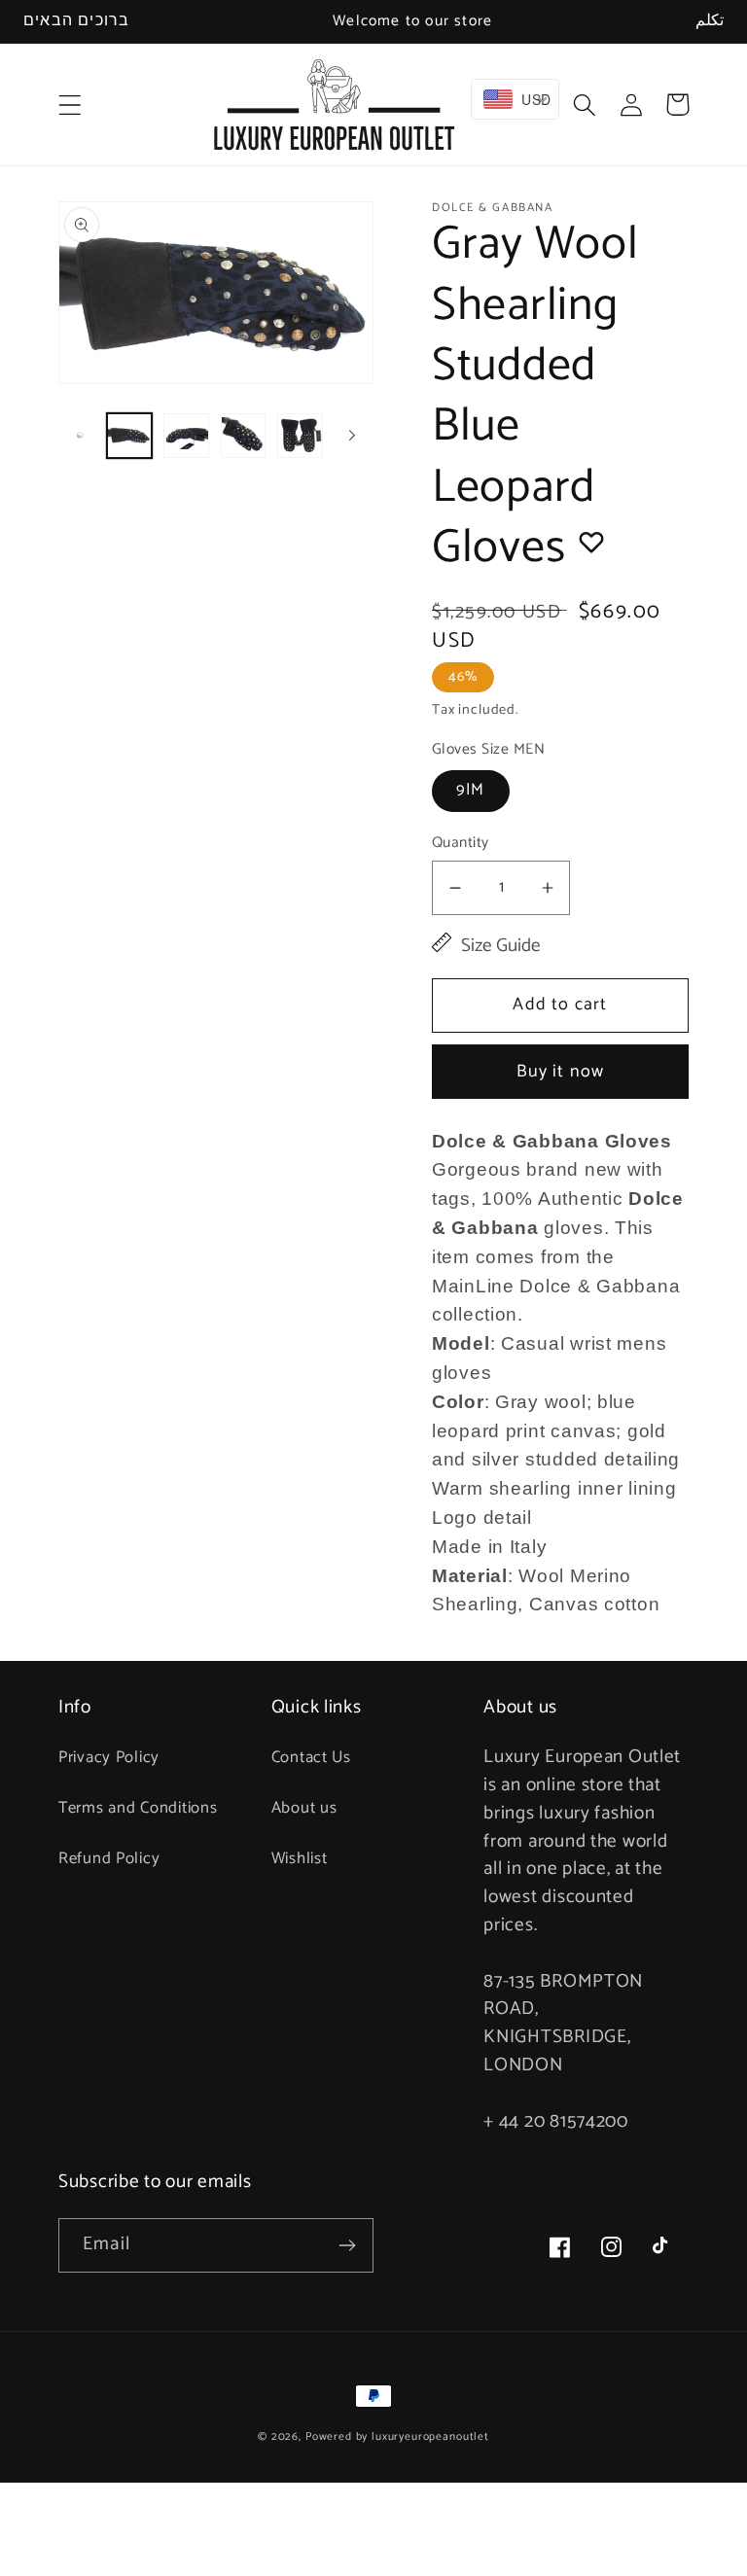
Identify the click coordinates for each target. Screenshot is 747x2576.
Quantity (461, 843)
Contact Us (311, 1758)
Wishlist (300, 1859)
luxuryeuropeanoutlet (430, 2436)
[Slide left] (80, 436)
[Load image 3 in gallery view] (243, 436)
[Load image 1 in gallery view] (129, 436)
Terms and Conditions (138, 1808)
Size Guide (501, 947)
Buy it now (561, 1072)
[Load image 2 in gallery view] (186, 436)
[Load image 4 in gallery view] (300, 436)
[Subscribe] (347, 2245)
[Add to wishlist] (591, 542)
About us (304, 1808)
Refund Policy (109, 1859)
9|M (471, 790)
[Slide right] (352, 436)
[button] (71, 105)
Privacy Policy (109, 1758)
